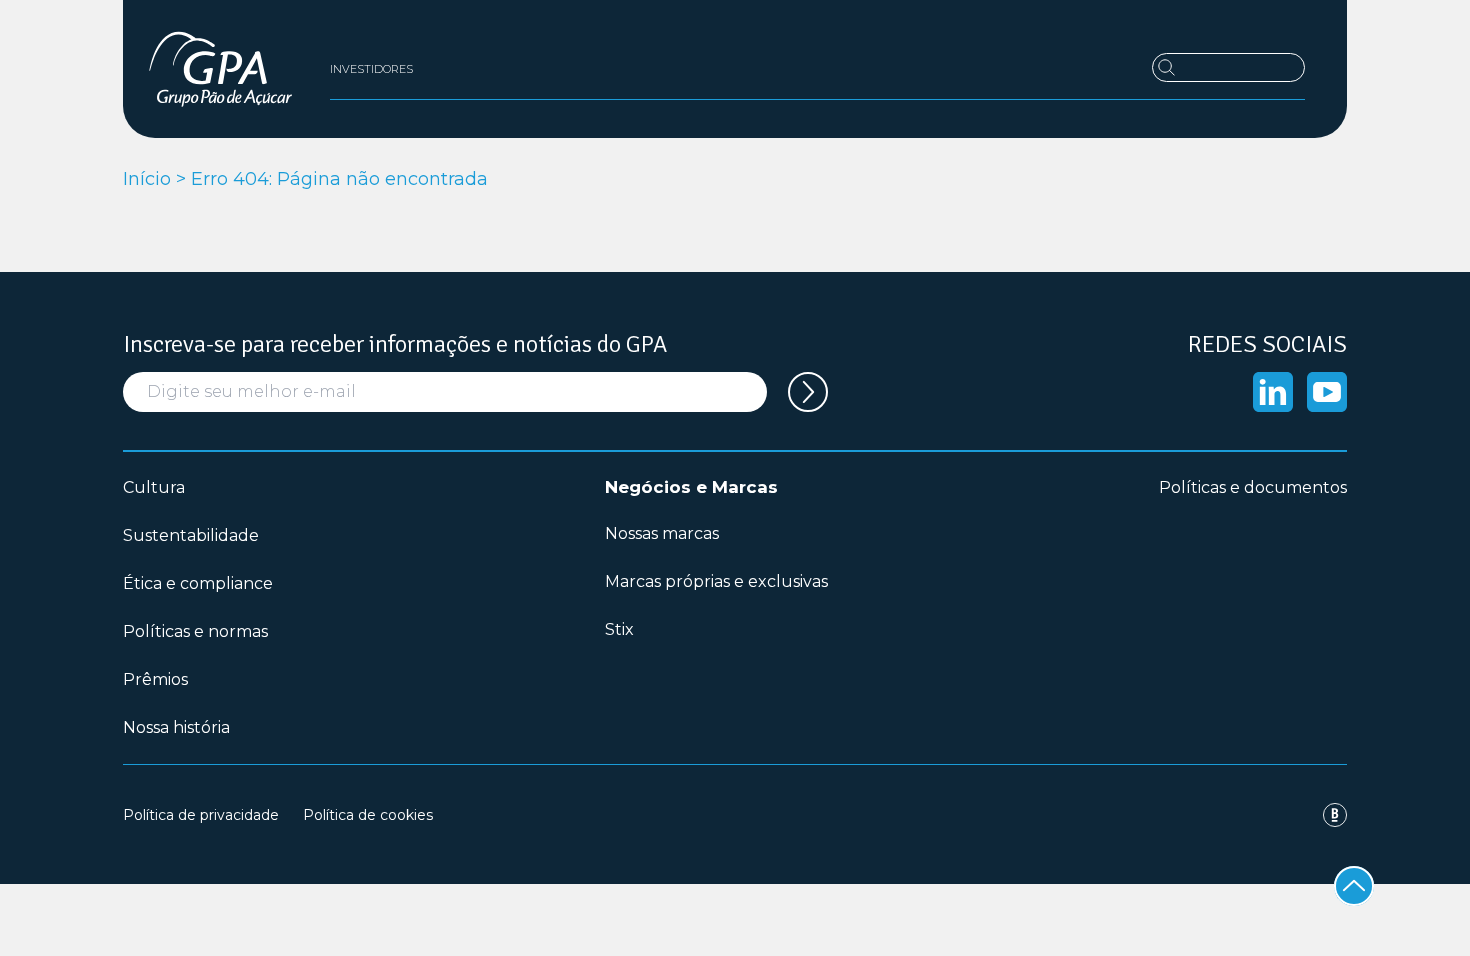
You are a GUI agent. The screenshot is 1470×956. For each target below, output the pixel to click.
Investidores (371, 69)
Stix (619, 629)
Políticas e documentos (1253, 487)
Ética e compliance (198, 583)
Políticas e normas (195, 631)
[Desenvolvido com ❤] (1335, 815)
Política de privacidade (201, 815)
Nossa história (176, 727)
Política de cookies (368, 815)
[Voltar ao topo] (1354, 886)
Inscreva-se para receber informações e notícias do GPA (395, 344)
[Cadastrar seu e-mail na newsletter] (808, 392)
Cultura (154, 487)
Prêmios (155, 679)
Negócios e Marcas (691, 487)
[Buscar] (1228, 67)
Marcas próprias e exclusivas (716, 581)
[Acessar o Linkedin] (1273, 392)
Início (147, 179)
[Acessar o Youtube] (1327, 392)
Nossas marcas (662, 533)
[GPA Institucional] (220, 69)
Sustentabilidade (191, 535)
